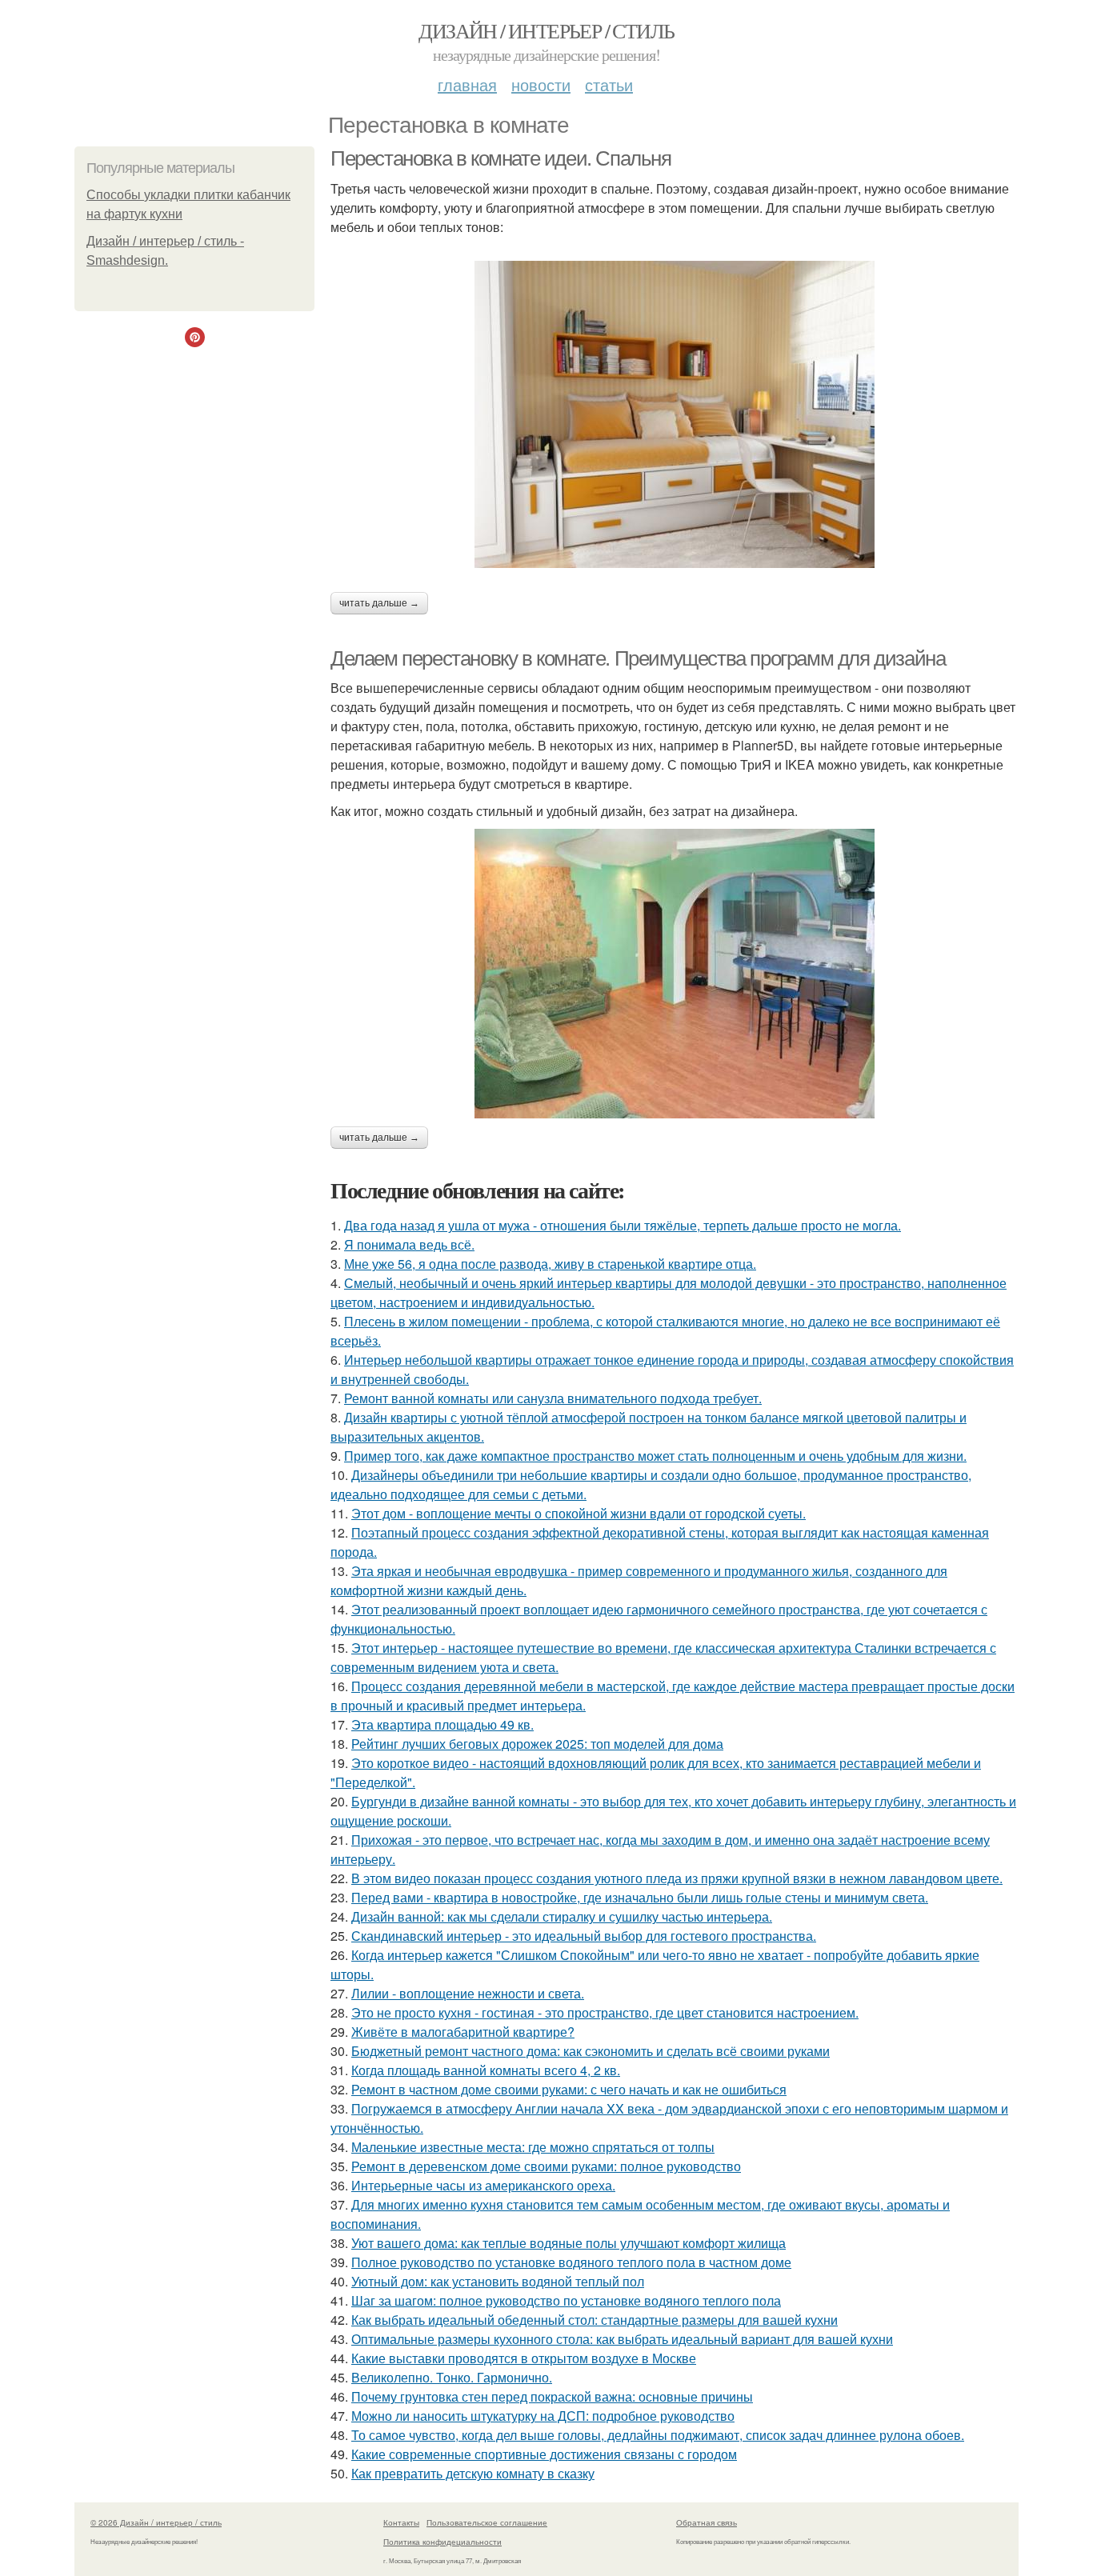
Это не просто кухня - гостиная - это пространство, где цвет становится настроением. (605, 2012)
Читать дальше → (379, 603)
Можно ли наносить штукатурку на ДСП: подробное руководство (543, 2416)
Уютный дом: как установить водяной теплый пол (498, 2281)
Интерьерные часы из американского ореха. (483, 2185)
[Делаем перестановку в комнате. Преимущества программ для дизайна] (675, 974)
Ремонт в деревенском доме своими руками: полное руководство (546, 2166)
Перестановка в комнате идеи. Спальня (501, 158)
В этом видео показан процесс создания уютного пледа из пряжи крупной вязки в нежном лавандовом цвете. (677, 1878)
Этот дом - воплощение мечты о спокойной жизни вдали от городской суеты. (579, 1513)
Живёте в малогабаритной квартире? (463, 2032)
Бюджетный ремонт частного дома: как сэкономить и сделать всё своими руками (591, 2051)
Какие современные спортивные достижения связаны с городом (544, 2454)
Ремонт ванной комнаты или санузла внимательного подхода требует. (553, 1398)
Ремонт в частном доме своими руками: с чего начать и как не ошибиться (569, 2089)
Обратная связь (707, 2522)
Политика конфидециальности (442, 2542)
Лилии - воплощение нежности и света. (468, 1993)
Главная (467, 84)
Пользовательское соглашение (487, 2522)
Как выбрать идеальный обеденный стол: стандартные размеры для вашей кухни (595, 2320)
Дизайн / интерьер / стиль (546, 30)
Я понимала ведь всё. (409, 1244)
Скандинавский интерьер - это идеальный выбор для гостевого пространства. (584, 1936)
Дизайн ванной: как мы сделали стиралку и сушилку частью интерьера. (562, 1916)
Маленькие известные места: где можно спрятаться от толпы (533, 2147)
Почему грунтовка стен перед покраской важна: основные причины (552, 2396)
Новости (541, 84)
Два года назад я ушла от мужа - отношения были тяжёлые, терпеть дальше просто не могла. (623, 1225)
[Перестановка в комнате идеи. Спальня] (675, 414)
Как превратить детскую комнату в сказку (473, 2473)
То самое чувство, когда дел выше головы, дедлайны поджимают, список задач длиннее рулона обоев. (658, 2435)
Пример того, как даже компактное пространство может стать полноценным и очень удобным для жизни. (655, 1456)
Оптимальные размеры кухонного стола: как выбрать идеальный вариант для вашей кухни (622, 2339)
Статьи (609, 84)
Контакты (401, 2522)
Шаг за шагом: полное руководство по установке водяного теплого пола (566, 2300)
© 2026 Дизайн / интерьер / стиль (156, 2522)
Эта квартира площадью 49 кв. (442, 1724)
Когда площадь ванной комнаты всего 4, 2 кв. (486, 2070)
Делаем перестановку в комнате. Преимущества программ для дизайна (638, 658)
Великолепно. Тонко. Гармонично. (452, 2377)
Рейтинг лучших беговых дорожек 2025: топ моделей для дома (537, 1744)
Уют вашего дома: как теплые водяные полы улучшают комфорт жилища (569, 2243)
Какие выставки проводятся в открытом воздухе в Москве (524, 2358)
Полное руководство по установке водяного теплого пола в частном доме (571, 2262)
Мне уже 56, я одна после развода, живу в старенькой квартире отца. (550, 1264)
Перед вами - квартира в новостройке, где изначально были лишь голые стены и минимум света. (640, 1897)
